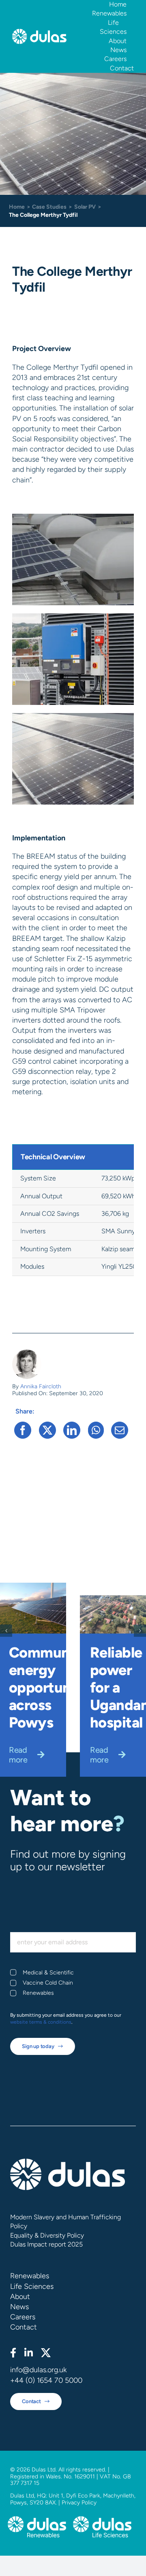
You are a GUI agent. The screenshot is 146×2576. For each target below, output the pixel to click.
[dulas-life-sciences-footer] (102, 2520)
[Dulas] (39, 33)
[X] (47, 1430)
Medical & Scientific (48, 1973)
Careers (23, 2317)
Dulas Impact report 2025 (46, 2244)
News (19, 2307)
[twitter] (46, 2353)
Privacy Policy (79, 2503)
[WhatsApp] (96, 1430)
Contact (24, 2327)
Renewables (38, 1993)
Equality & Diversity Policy (47, 2235)
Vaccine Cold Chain (48, 1983)
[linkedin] (29, 2353)
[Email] (120, 1430)
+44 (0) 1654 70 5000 (46, 2380)
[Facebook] (23, 1430)
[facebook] (13, 2353)
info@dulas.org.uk (38, 2370)
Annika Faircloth (41, 1386)
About (20, 2297)
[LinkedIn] (72, 1430)
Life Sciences (32, 2286)
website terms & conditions (41, 2022)
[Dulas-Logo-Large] (68, 2162)
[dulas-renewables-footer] (37, 2520)
